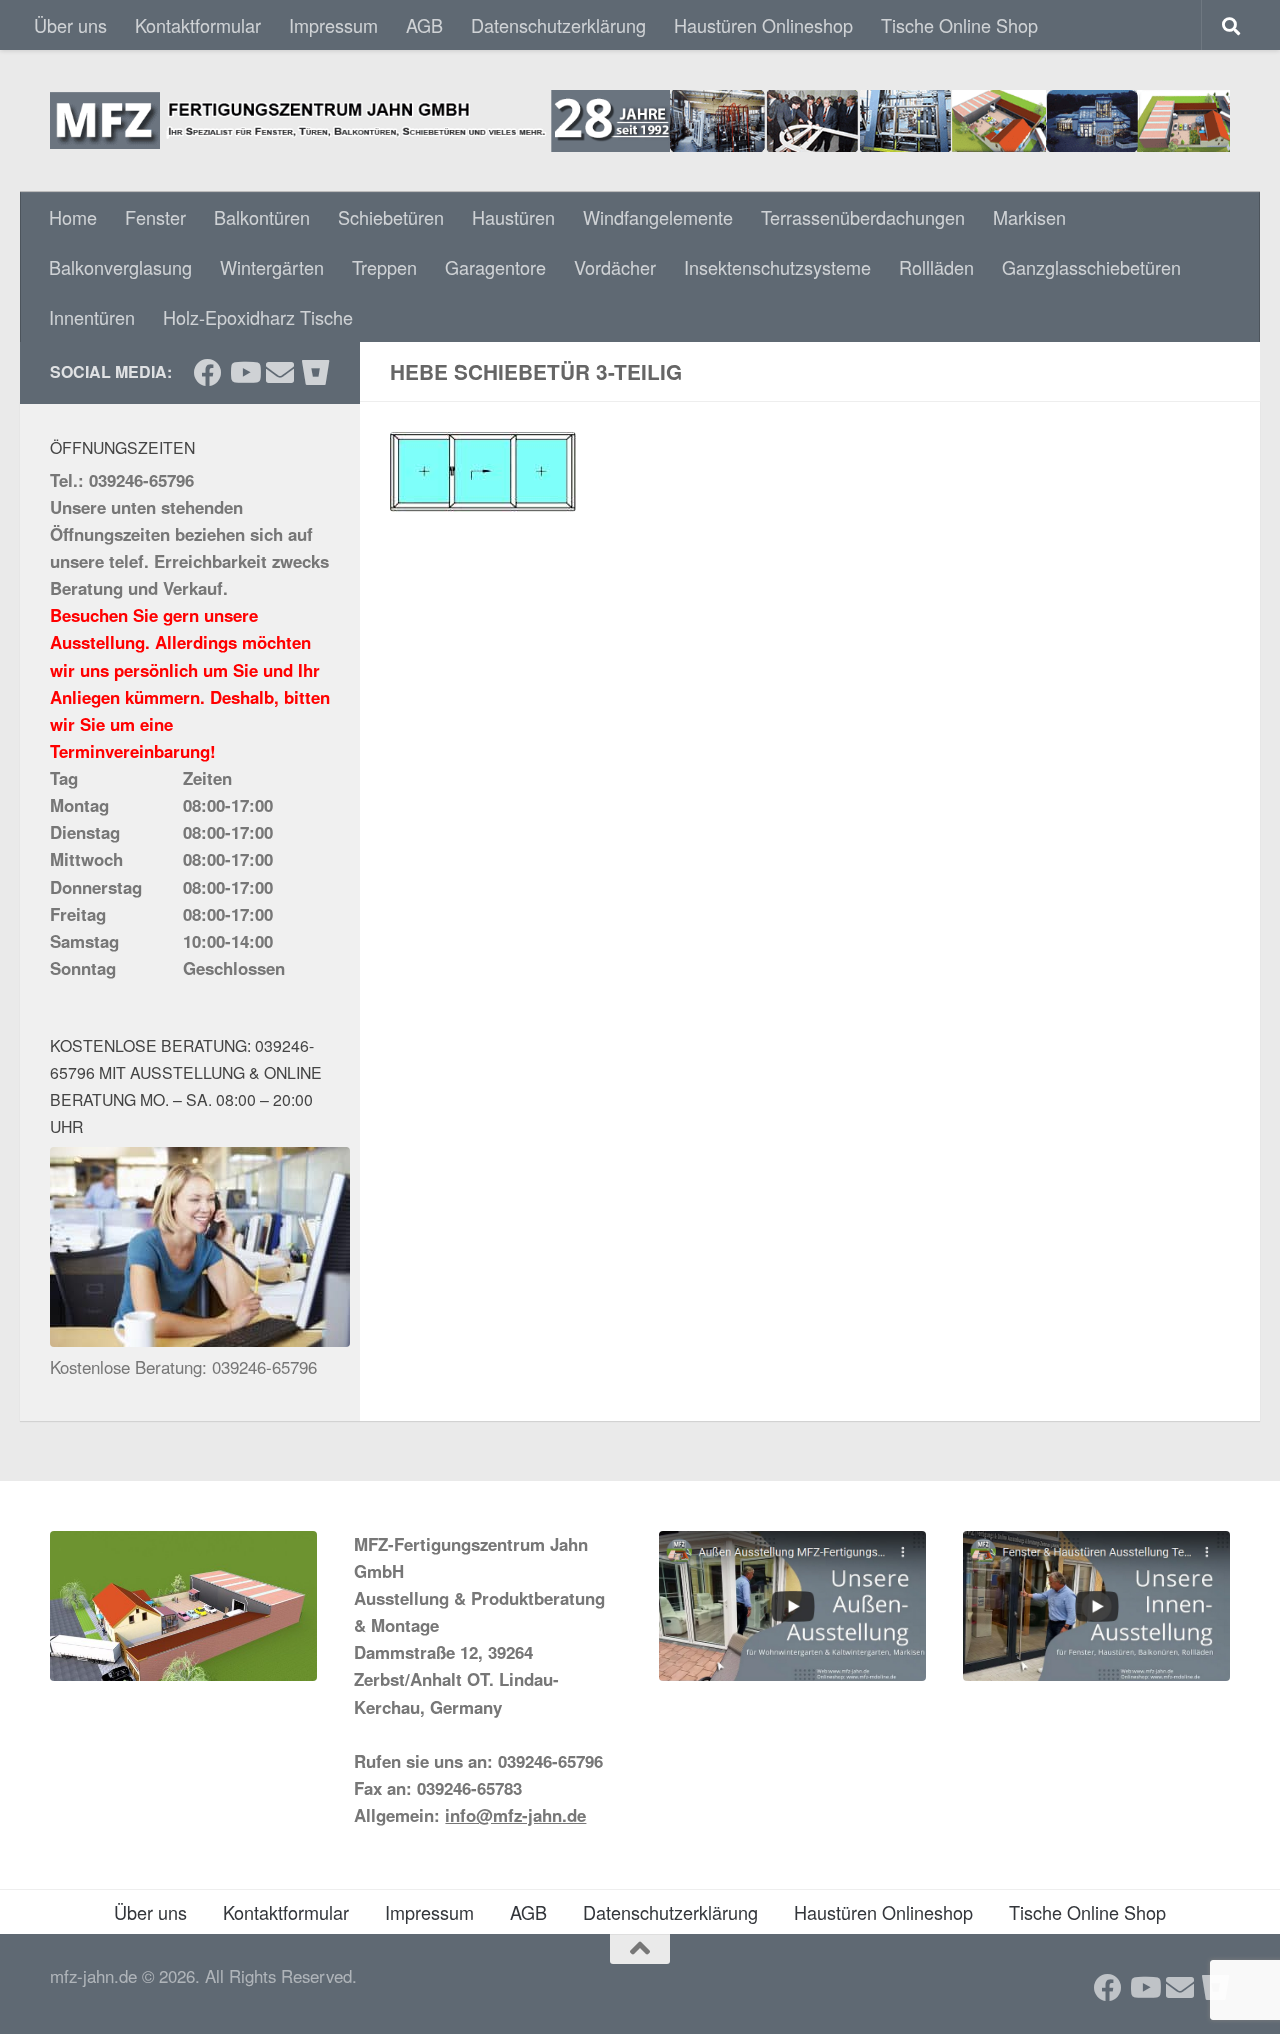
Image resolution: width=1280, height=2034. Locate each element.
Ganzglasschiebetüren (1091, 267)
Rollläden (936, 267)
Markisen (1029, 217)
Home (73, 217)
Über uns (70, 25)
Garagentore (495, 267)
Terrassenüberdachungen (863, 217)
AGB (424, 25)
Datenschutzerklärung (558, 25)
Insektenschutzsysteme (777, 267)
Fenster (155, 217)
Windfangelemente (658, 217)
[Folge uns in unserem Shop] (316, 373)
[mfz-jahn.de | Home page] (640, 121)
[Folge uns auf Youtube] (244, 373)
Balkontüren (262, 217)
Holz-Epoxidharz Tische (258, 317)
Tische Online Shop (959, 25)
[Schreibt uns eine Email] (280, 373)
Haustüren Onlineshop (763, 25)
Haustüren (513, 217)
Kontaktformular (198, 25)
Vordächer (615, 267)
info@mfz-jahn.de (515, 1815)
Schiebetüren (391, 217)
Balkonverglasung (120, 267)
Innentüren (92, 317)
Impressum (333, 25)
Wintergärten (272, 267)
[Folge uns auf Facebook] (208, 373)
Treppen (384, 267)
